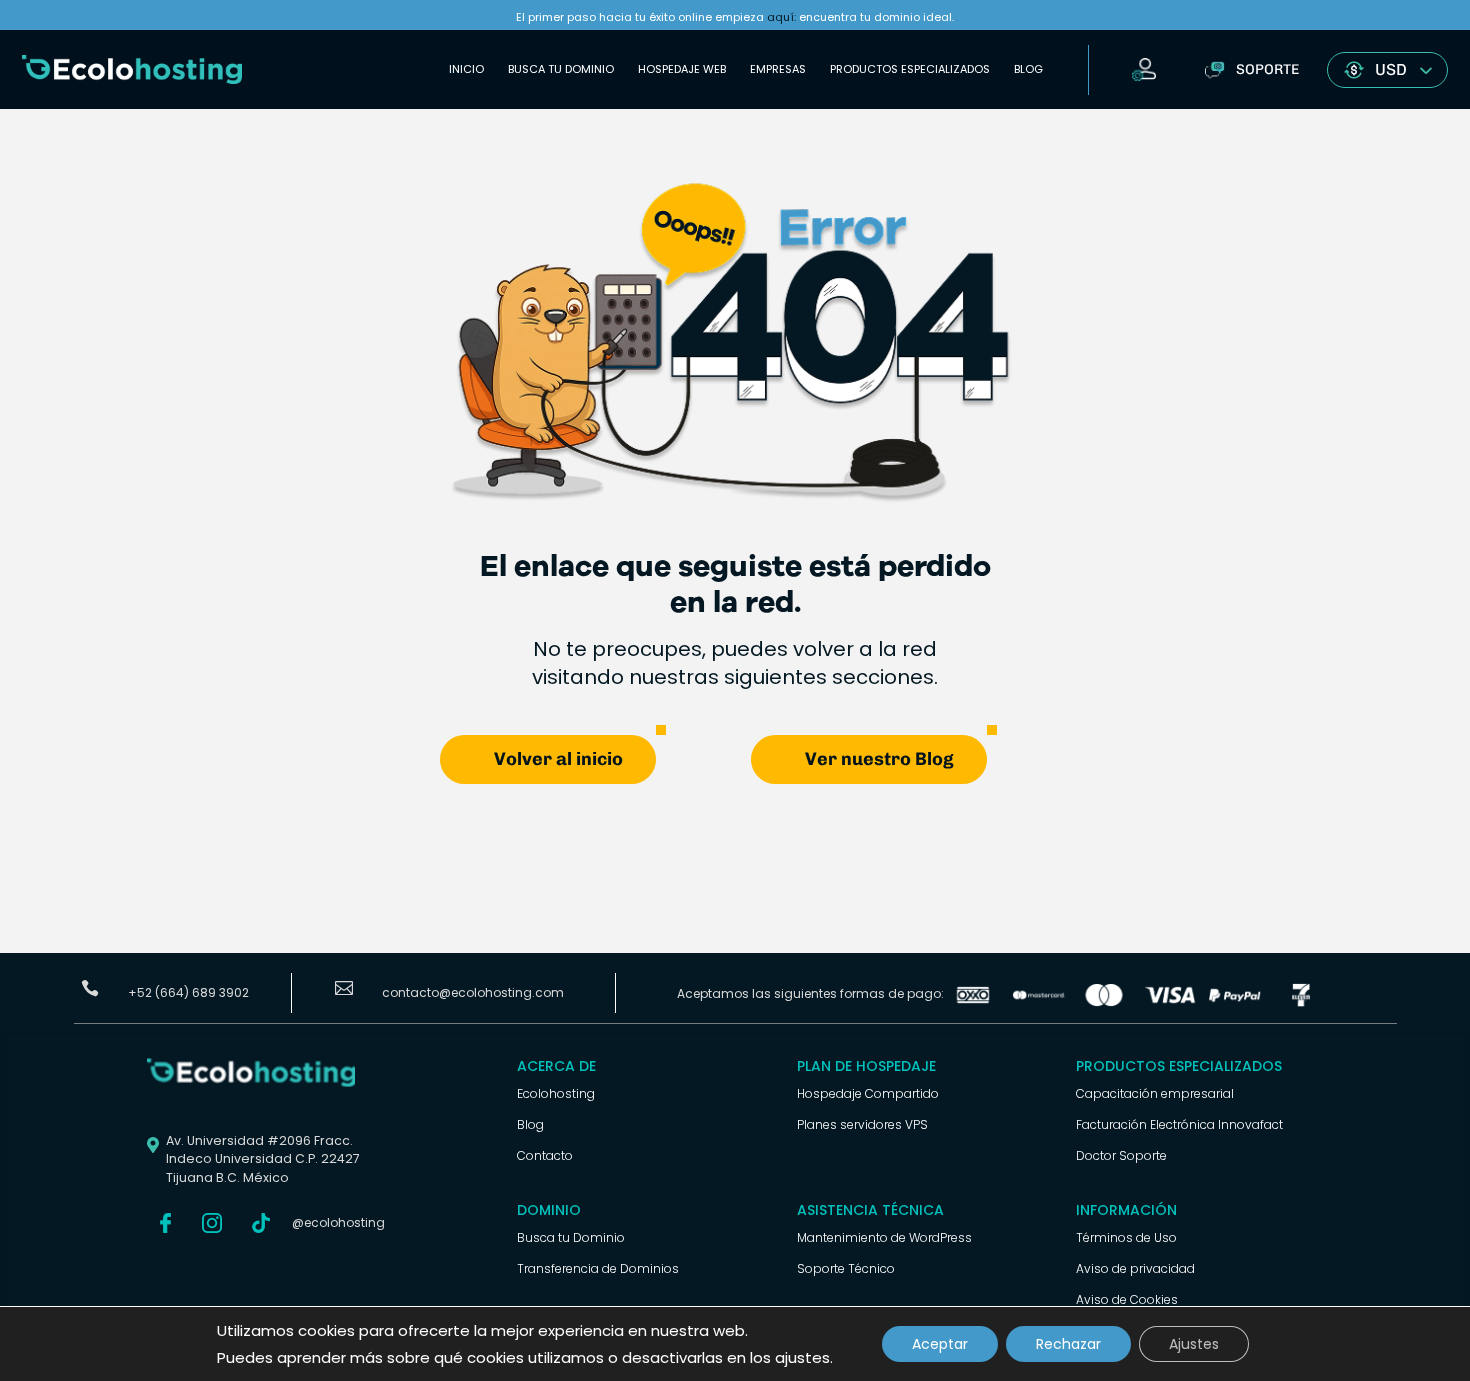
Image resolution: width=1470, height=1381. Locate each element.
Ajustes (1194, 1344)
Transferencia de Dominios (598, 1268)
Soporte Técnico (846, 1268)
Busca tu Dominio (561, 69)
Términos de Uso (1126, 1237)
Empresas (778, 69)
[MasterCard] (1039, 1001)
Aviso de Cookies (1127, 1299)
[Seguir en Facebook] (166, 1223)
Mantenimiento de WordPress (884, 1237)
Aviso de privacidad (1135, 1268)
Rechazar (1068, 1344)
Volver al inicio (558, 759)
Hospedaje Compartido (868, 1093)
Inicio (466, 69)
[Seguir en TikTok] (261, 1223)
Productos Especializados (910, 69)
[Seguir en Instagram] (212, 1223)
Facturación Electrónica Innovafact (1179, 1124)
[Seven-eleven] (1301, 1001)
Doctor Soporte (1121, 1155)
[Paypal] (1235, 1001)
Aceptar (940, 1344)
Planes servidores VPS (862, 1124)
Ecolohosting (556, 1093)
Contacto (545, 1155)
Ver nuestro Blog (879, 759)
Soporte (1267, 69)
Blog (1028, 69)
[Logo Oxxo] (973, 1001)
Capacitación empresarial (1155, 1093)
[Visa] (1170, 1001)
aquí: (781, 17)
